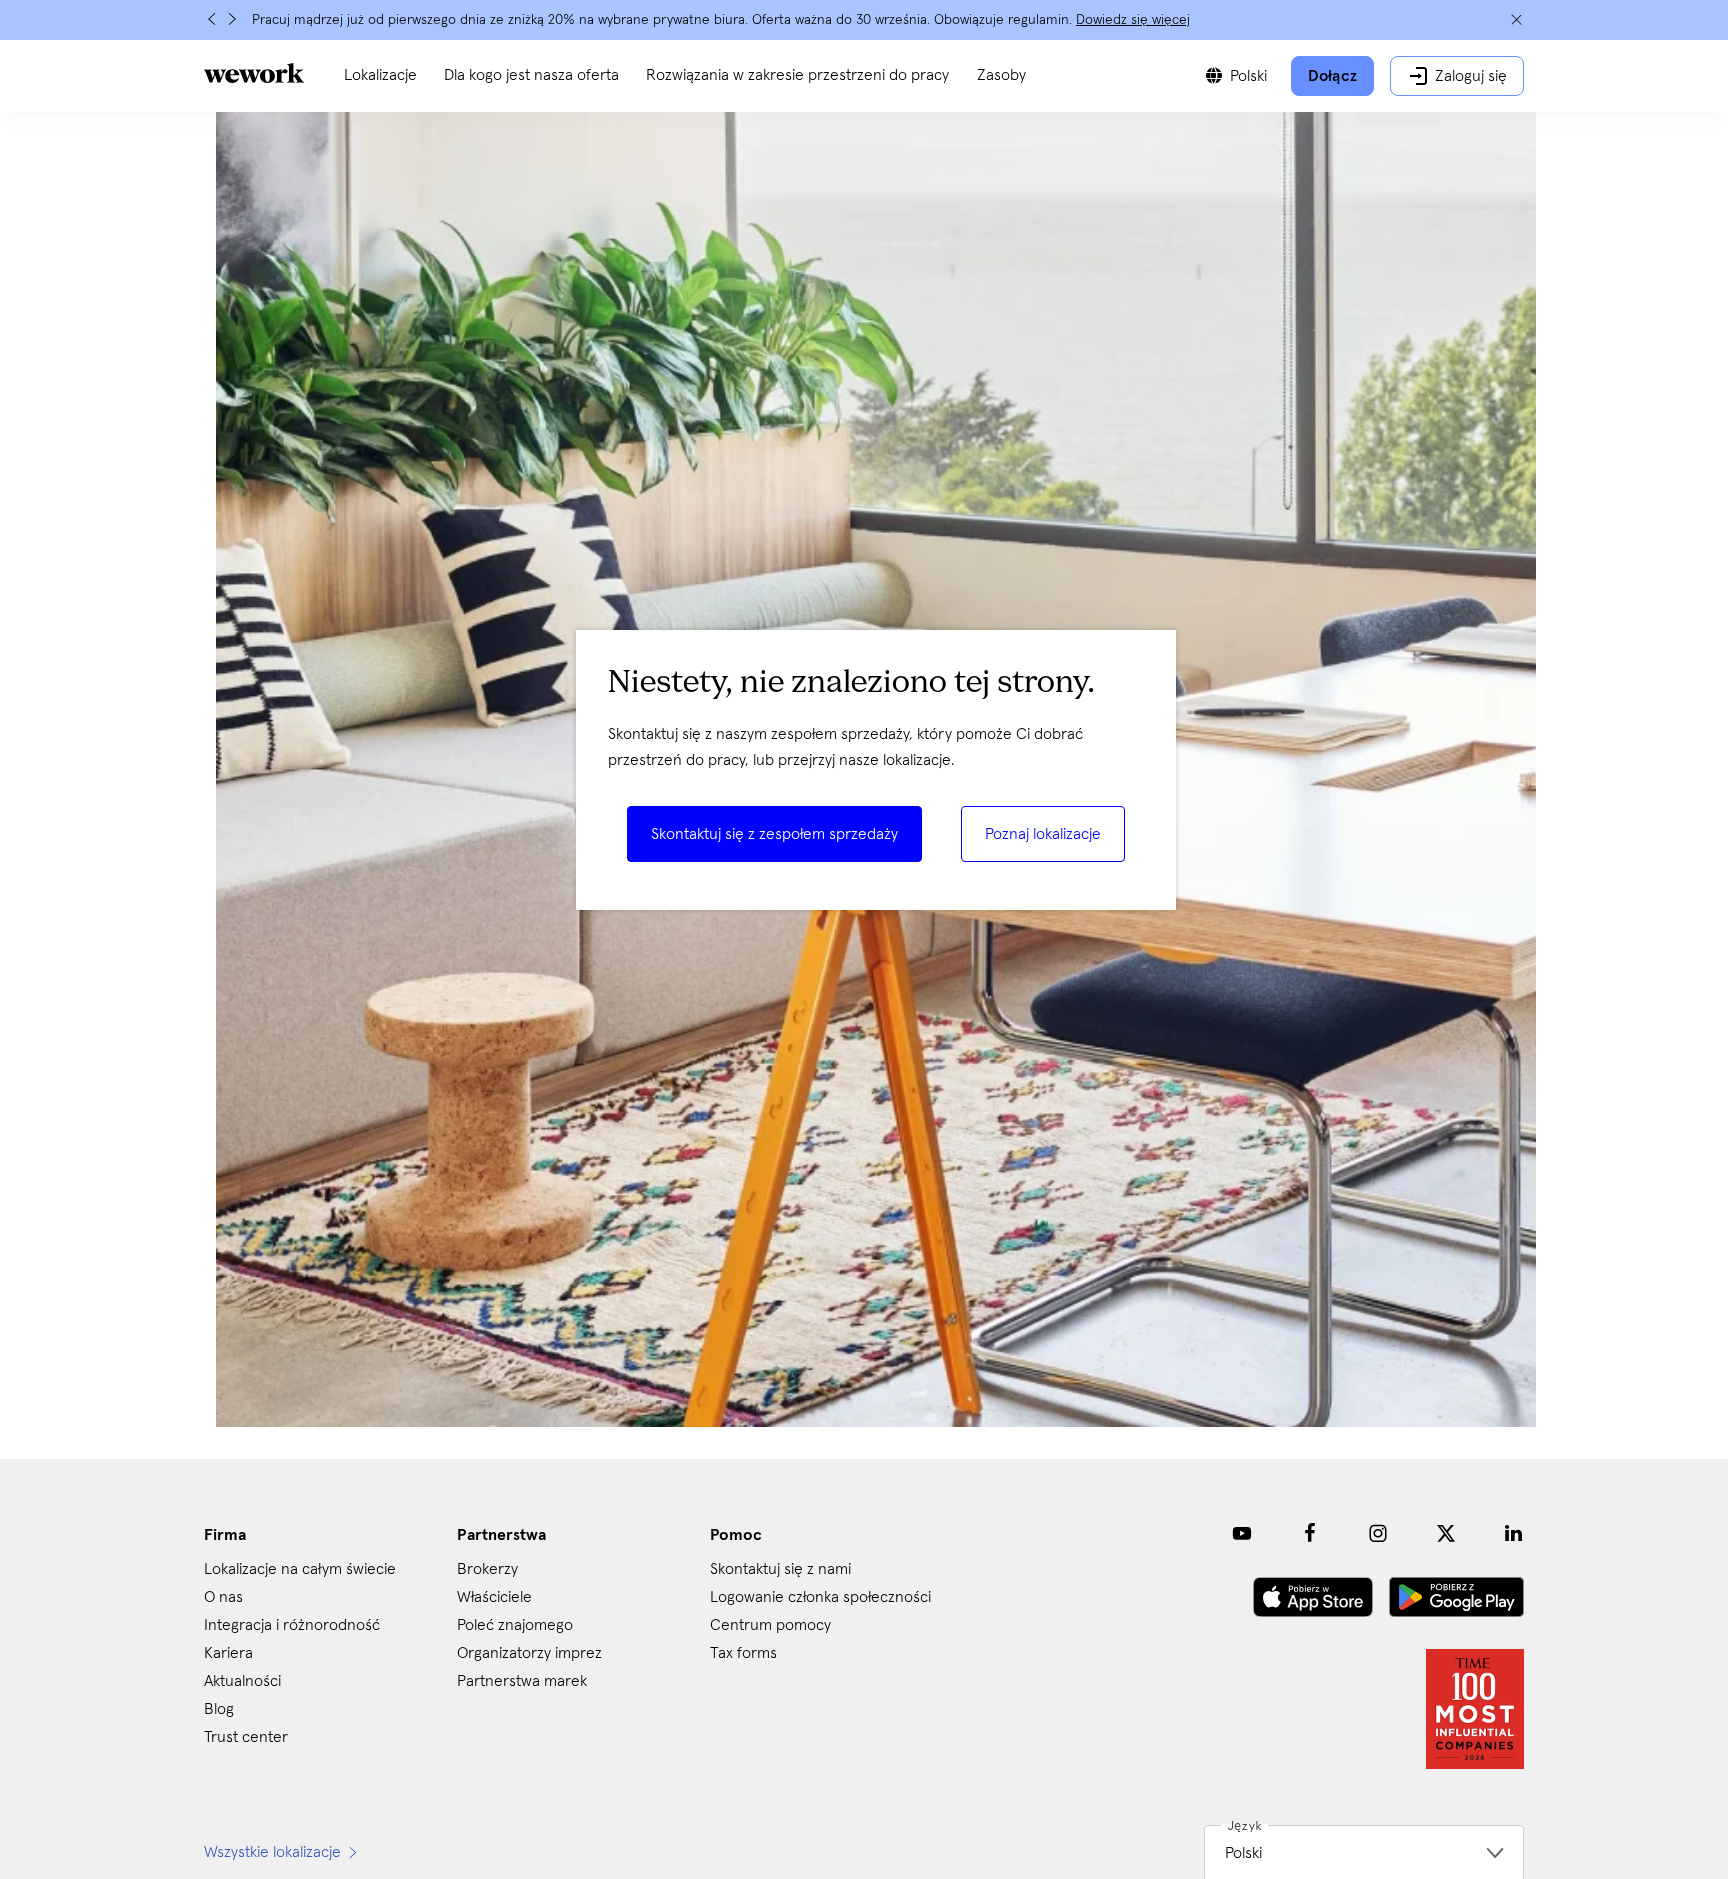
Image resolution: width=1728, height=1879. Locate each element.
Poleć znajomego (515, 1625)
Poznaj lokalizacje (1043, 834)
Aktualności (242, 1681)
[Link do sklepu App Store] (1313, 1597)
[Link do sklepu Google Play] (1456, 1597)
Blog (219, 1709)
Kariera (228, 1653)
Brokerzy (487, 1569)
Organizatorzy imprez (529, 1653)
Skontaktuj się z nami (780, 1569)
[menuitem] (380, 76)
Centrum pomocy (770, 1625)
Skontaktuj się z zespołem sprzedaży (774, 834)
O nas (223, 1597)
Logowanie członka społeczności (820, 1597)
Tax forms (743, 1653)
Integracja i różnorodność (292, 1625)
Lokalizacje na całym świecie (300, 1569)
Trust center (246, 1737)
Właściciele (494, 1597)
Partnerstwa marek (522, 1681)
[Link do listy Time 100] (1475, 1709)
